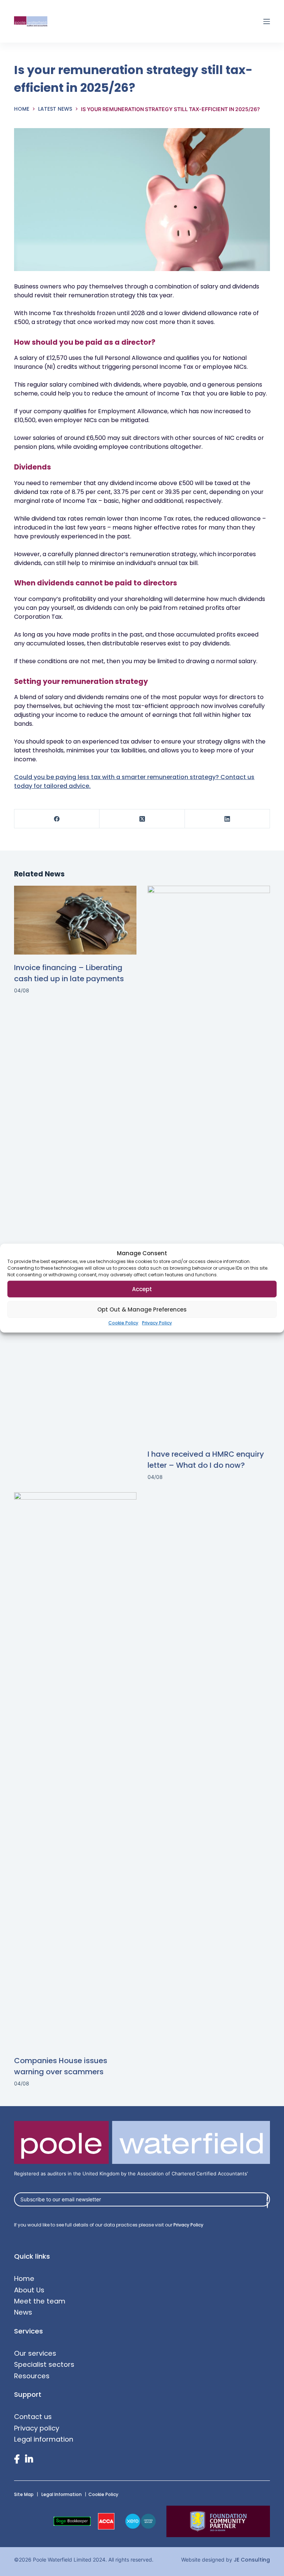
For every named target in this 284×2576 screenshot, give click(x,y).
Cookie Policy (123, 1323)
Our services (35, 2353)
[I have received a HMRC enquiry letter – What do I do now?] (209, 1163)
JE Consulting (252, 2560)
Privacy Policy (157, 1323)
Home (24, 2278)
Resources (32, 2376)
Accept (142, 1289)
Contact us (33, 2417)
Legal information (44, 2439)
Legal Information (62, 2494)
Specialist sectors (44, 2364)
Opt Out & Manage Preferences (142, 1309)
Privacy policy (37, 2428)
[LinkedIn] (227, 819)
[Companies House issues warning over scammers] (75, 1770)
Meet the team (40, 2301)
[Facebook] (57, 819)
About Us (29, 2290)
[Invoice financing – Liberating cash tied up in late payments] (75, 920)
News (23, 2312)
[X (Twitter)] (142, 819)
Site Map (24, 2494)
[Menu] (267, 21)
